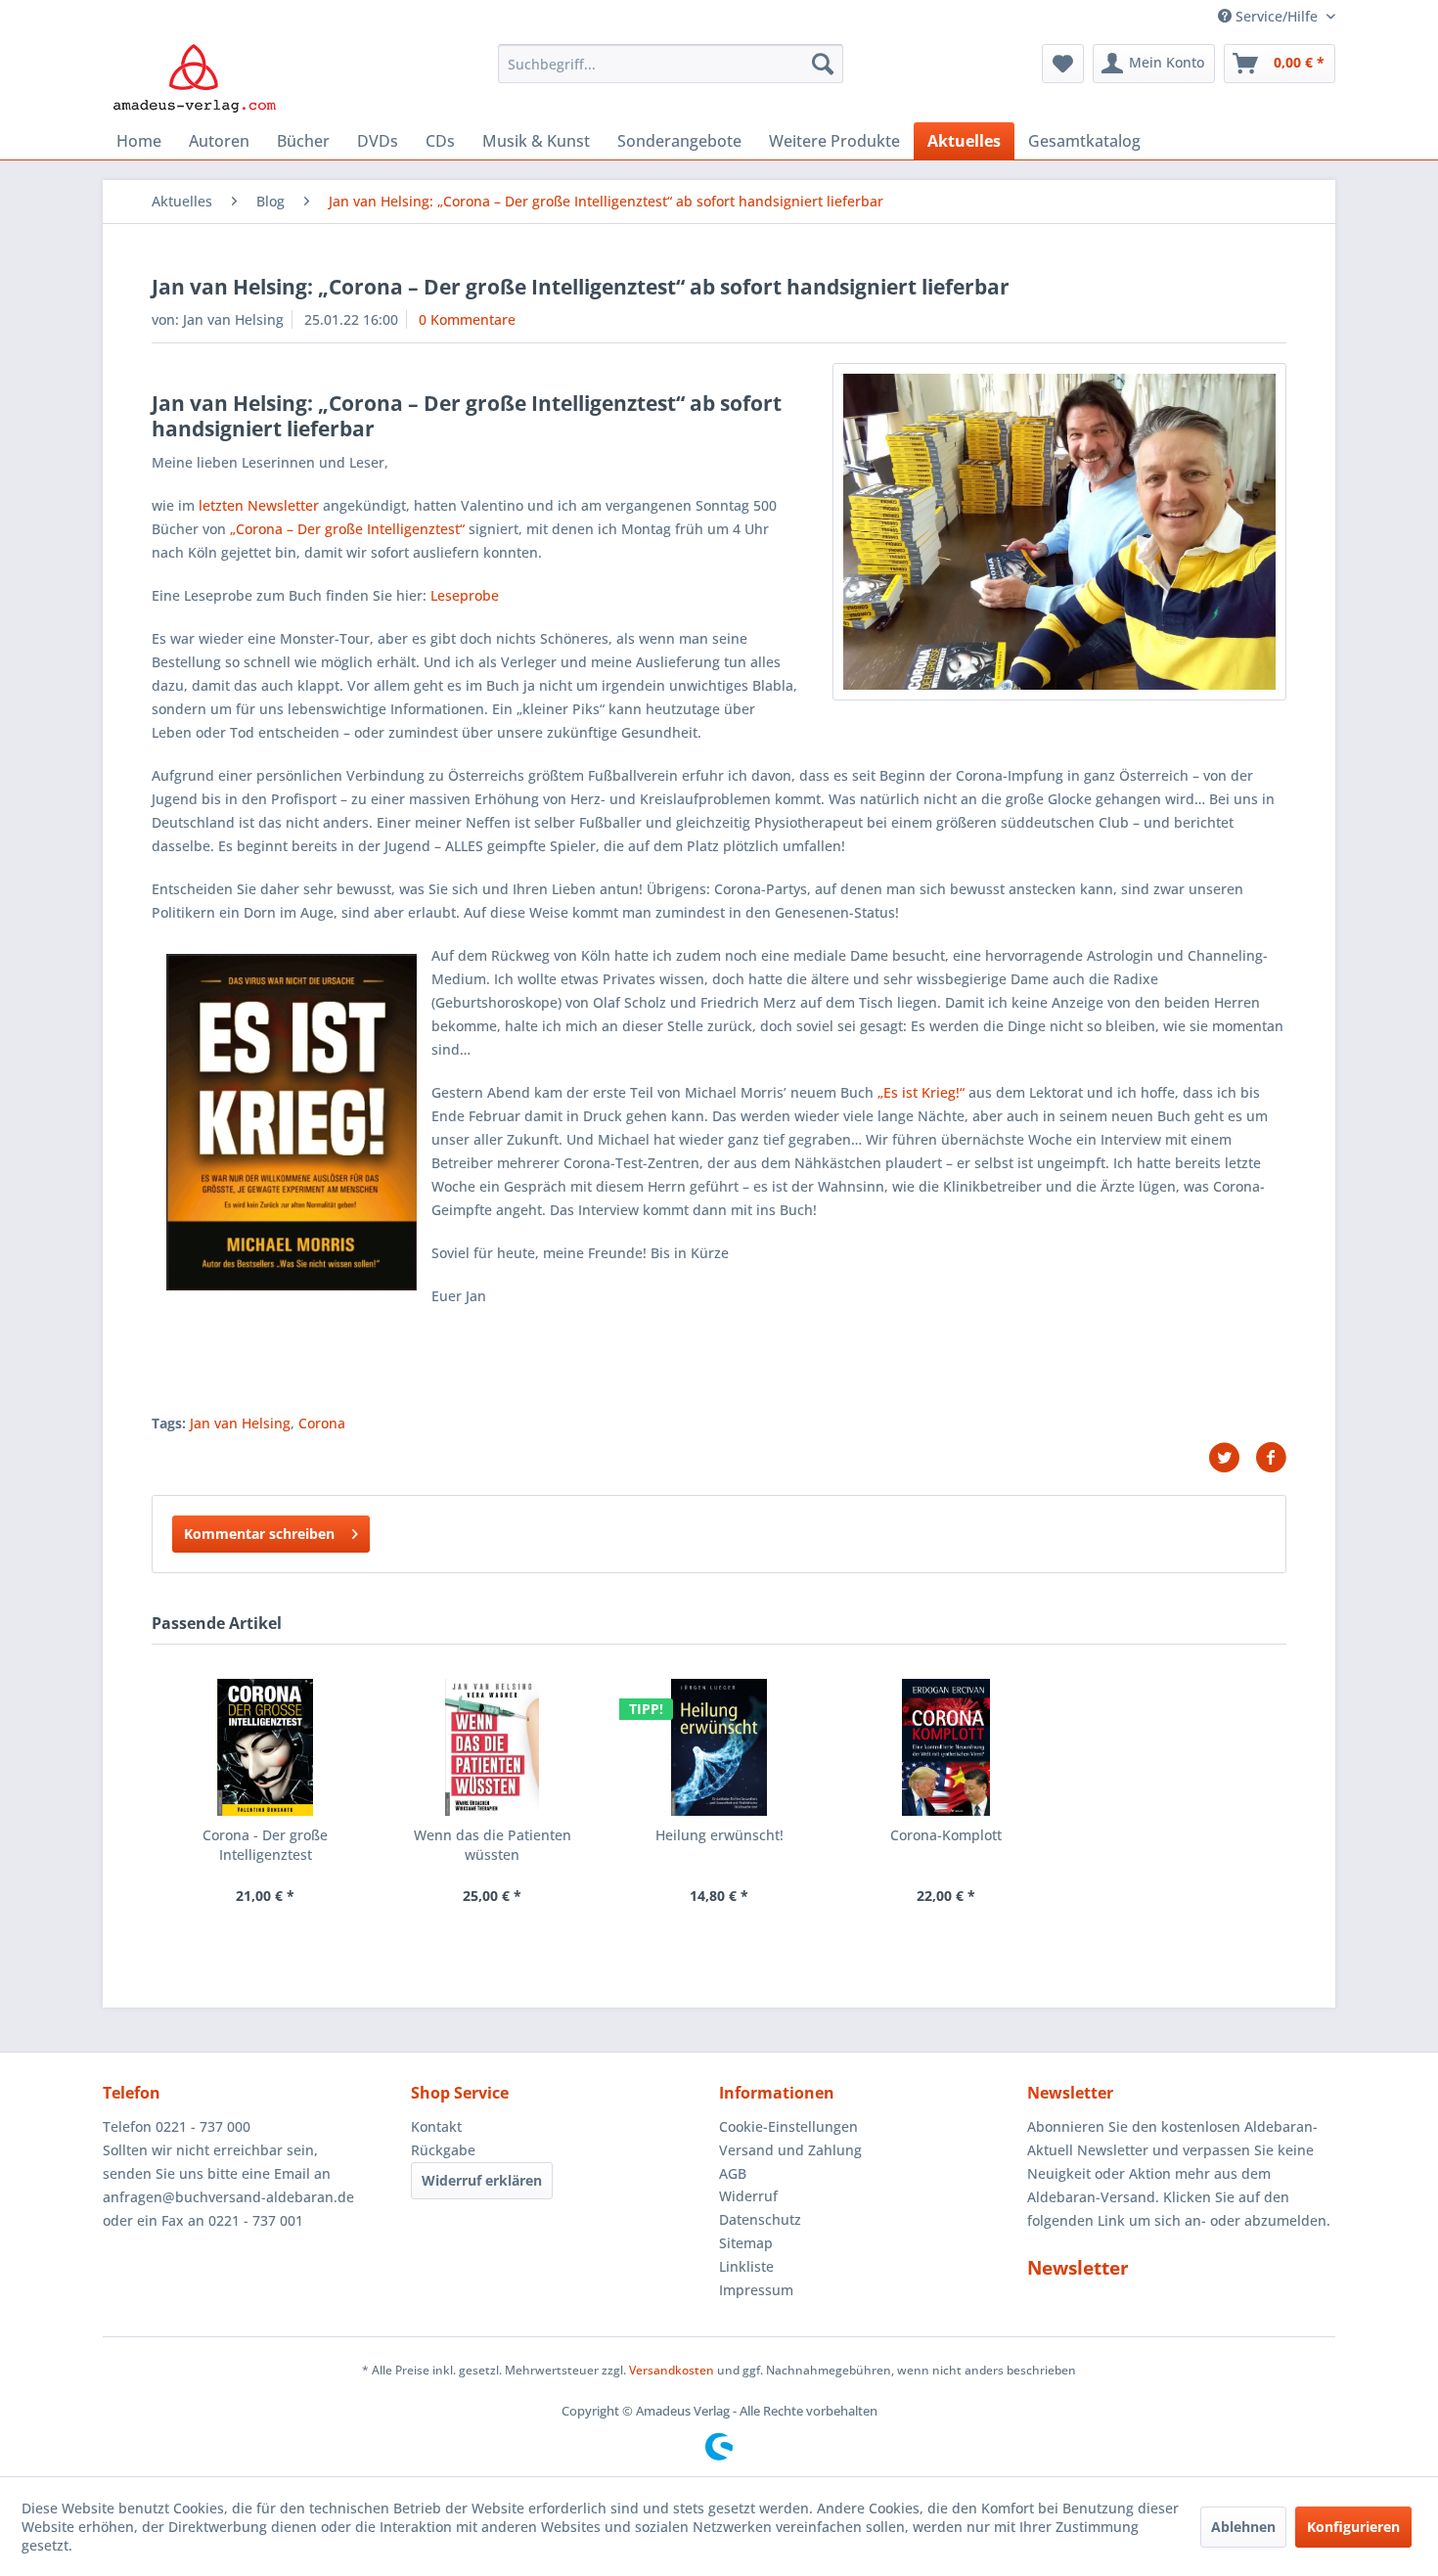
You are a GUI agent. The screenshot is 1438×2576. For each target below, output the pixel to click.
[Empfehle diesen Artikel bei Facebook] (1271, 1458)
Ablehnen (1243, 2527)
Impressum (756, 2290)
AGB (733, 2173)
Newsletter (1078, 2268)
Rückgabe (443, 2150)
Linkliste (746, 2266)
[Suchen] (823, 64)
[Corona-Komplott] (946, 1747)
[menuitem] (671, 64)
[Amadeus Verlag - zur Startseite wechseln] (194, 78)
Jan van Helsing (240, 1423)
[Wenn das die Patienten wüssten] (492, 1747)
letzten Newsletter (259, 505)
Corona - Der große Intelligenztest (265, 1845)
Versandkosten (672, 2370)
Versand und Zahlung (790, 2150)
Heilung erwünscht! (719, 1835)
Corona (322, 1423)
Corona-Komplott (946, 1835)
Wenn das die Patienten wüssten (493, 1845)
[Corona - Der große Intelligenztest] (265, 1747)
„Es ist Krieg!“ (921, 1092)
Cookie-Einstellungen (788, 2126)
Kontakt (436, 2126)
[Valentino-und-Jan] (1059, 532)
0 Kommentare (467, 319)
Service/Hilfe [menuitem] (1277, 16)
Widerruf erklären (482, 2180)
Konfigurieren (1353, 2527)
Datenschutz (760, 2219)
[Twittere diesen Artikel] (1232, 1458)
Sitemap (746, 2243)
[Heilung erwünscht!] (719, 1747)
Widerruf (748, 2196)
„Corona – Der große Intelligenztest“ (347, 529)
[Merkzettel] (1063, 64)
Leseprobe (465, 595)
